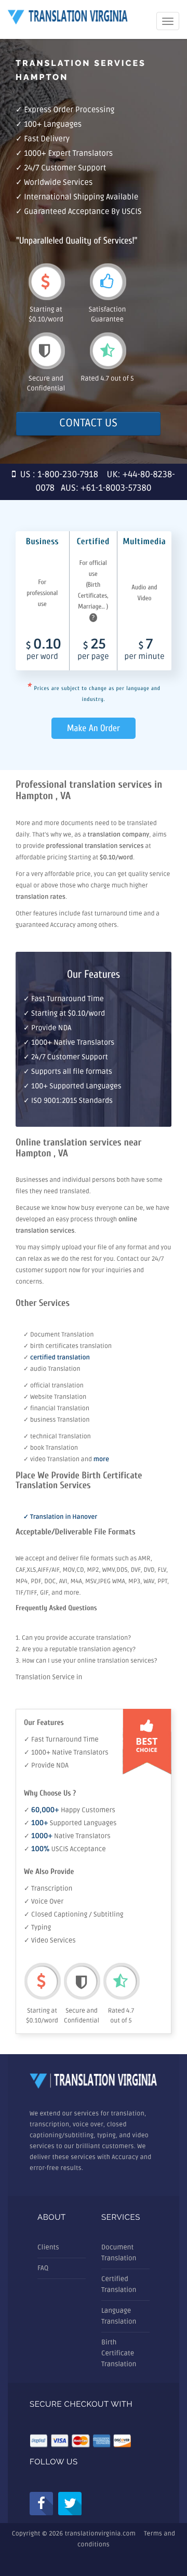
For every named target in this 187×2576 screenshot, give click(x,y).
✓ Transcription (48, 1889)
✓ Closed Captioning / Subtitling (74, 1914)
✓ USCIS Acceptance (65, 1849)
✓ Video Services (50, 1940)
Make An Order (94, 728)
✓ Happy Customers (70, 1810)
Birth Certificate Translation (119, 2353)
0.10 (44, 650)
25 (93, 650)
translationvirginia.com (100, 2534)
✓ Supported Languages (70, 1823)
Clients (48, 2247)
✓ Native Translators (67, 1836)
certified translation (60, 1358)
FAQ (43, 2268)
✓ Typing (37, 1927)
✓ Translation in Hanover (60, 1517)
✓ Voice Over (44, 1901)
